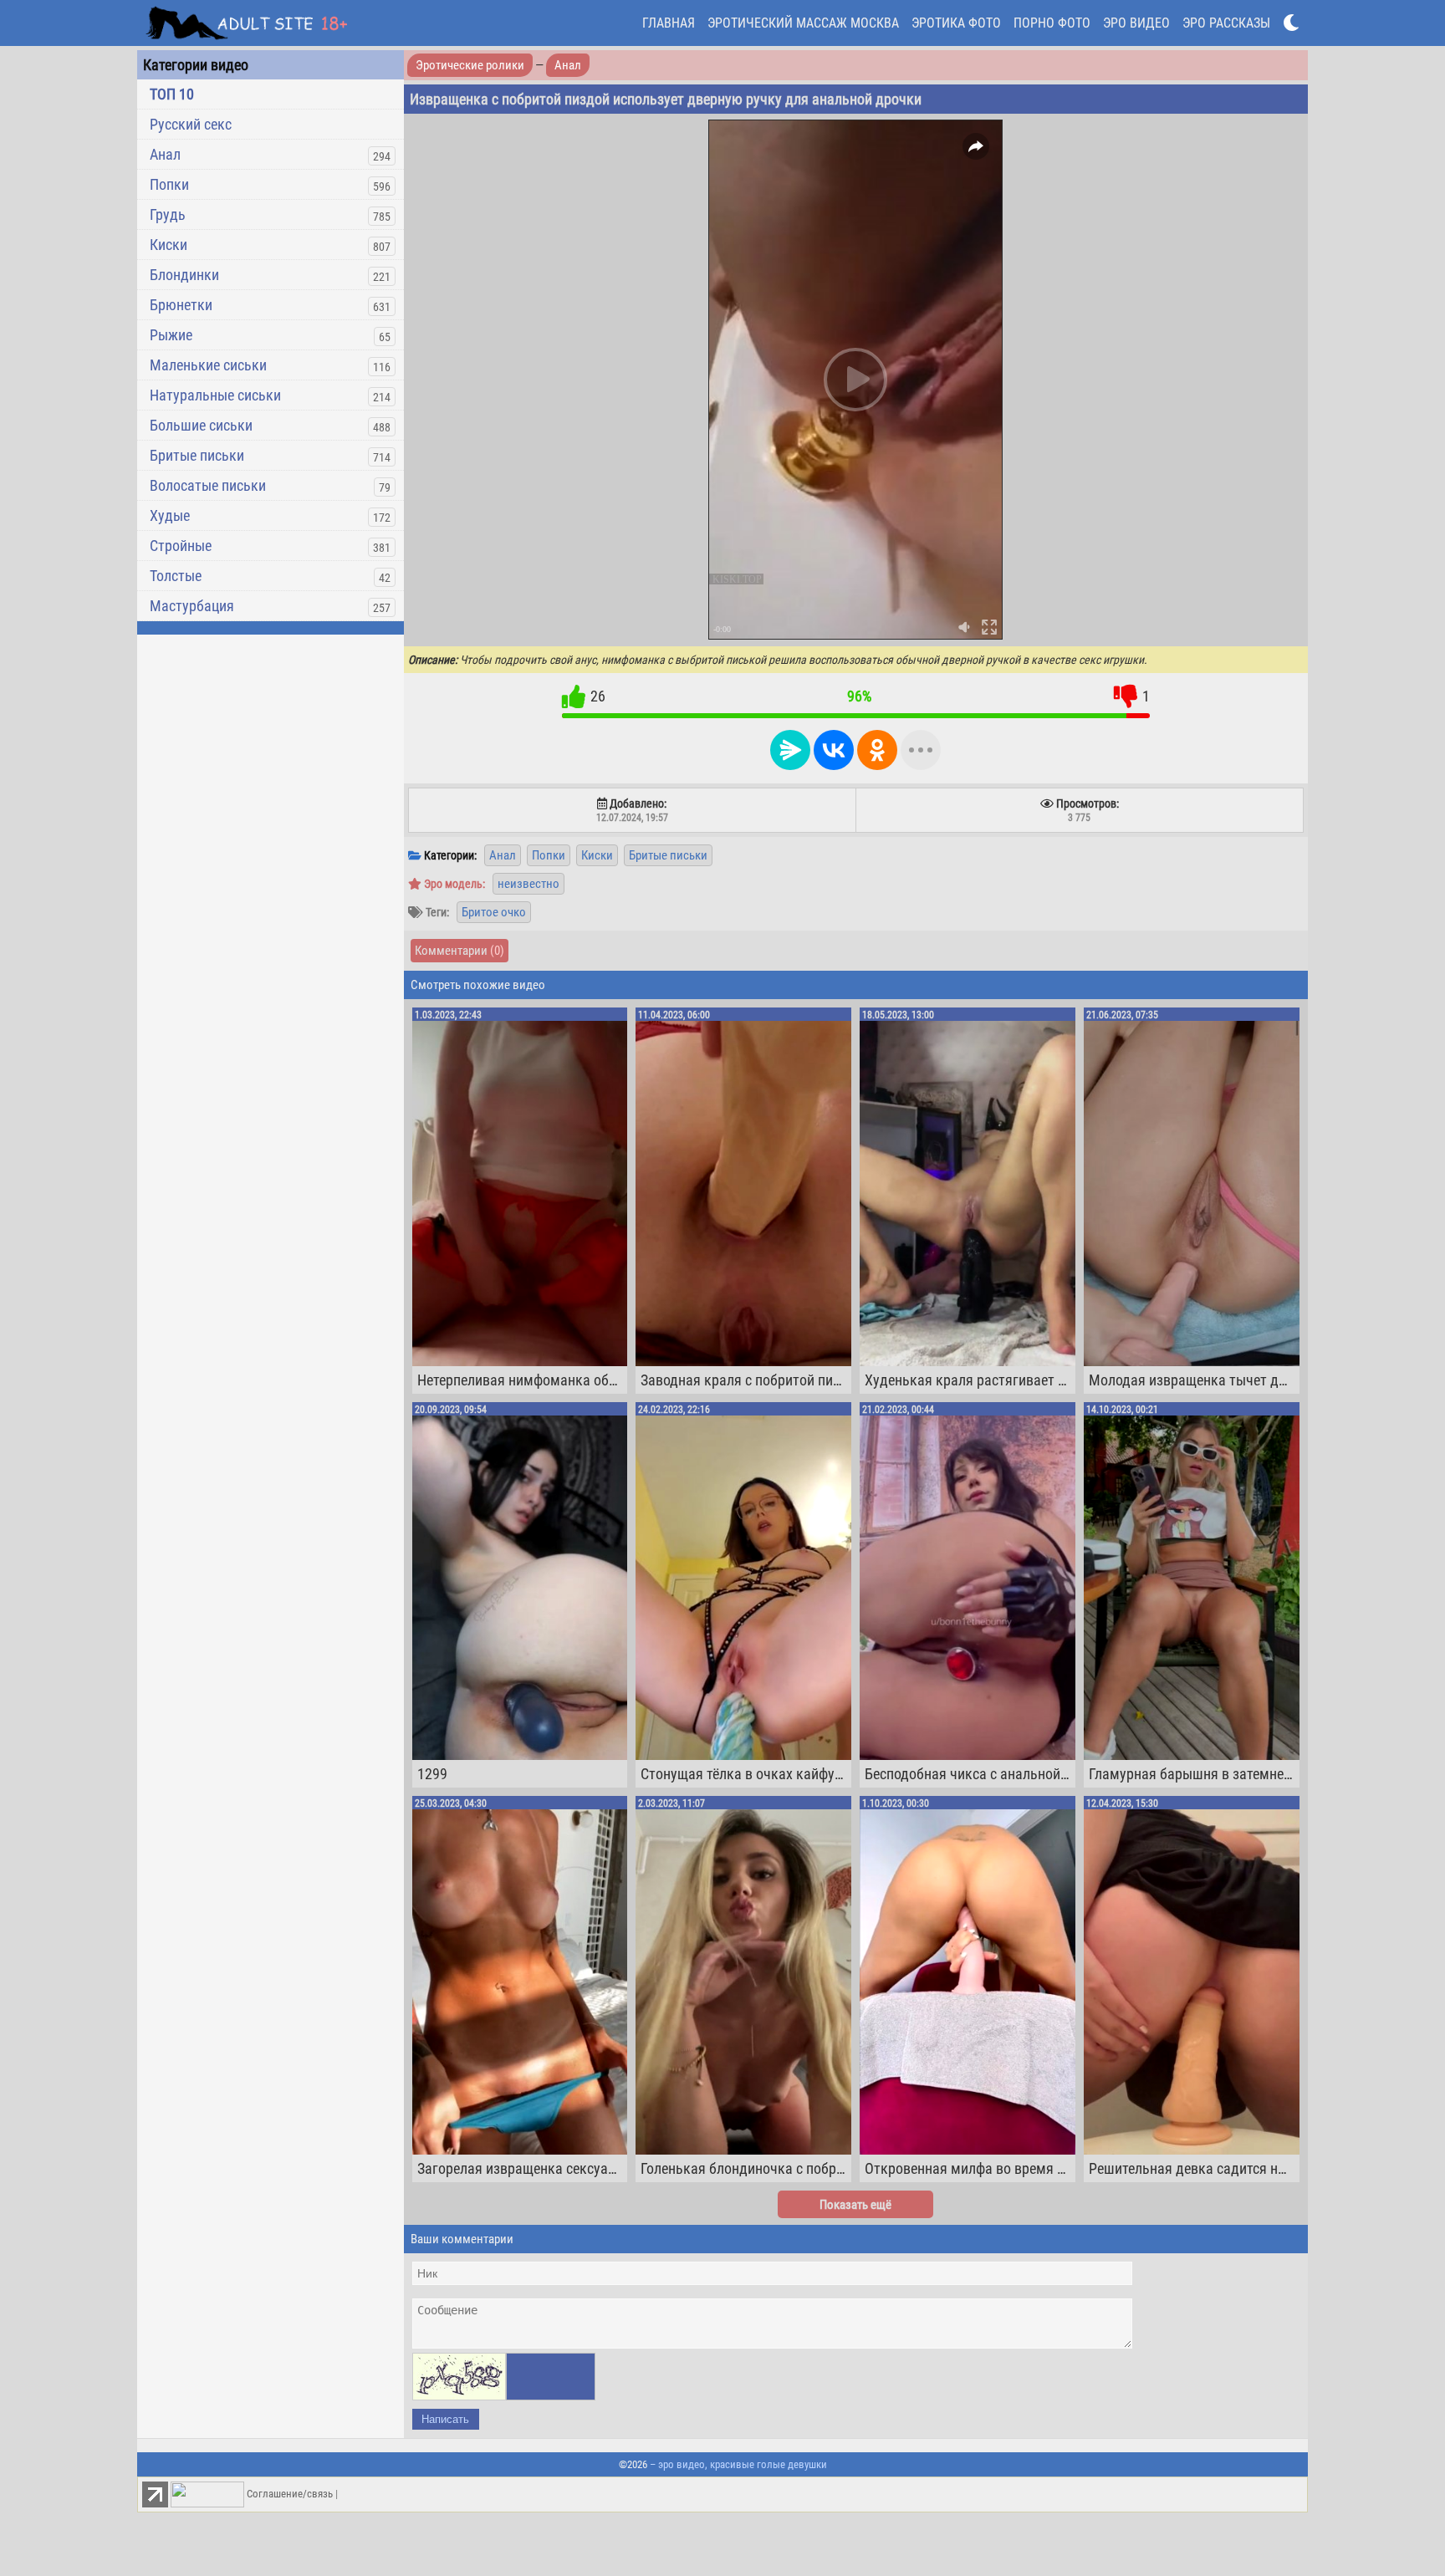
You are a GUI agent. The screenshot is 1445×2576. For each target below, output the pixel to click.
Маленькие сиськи (208, 365)
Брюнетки (181, 305)
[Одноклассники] (877, 750)
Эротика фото (956, 23)
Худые (170, 515)
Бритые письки (197, 455)
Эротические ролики (470, 65)
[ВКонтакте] (834, 750)
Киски (168, 245)
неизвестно (528, 884)
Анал (165, 154)
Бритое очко (494, 912)
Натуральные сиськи (215, 395)
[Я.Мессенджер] (790, 750)
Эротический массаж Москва (803, 23)
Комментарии (460, 951)
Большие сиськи (201, 425)
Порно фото (1052, 23)
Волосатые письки (208, 485)
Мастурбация (192, 606)
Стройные (181, 546)
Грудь (168, 214)
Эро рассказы (1226, 23)
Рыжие (171, 335)
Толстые (176, 576)
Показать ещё (855, 2205)
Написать (445, 2419)
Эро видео (1136, 23)
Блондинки (184, 275)
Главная (669, 23)
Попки (169, 184)
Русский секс (191, 124)
